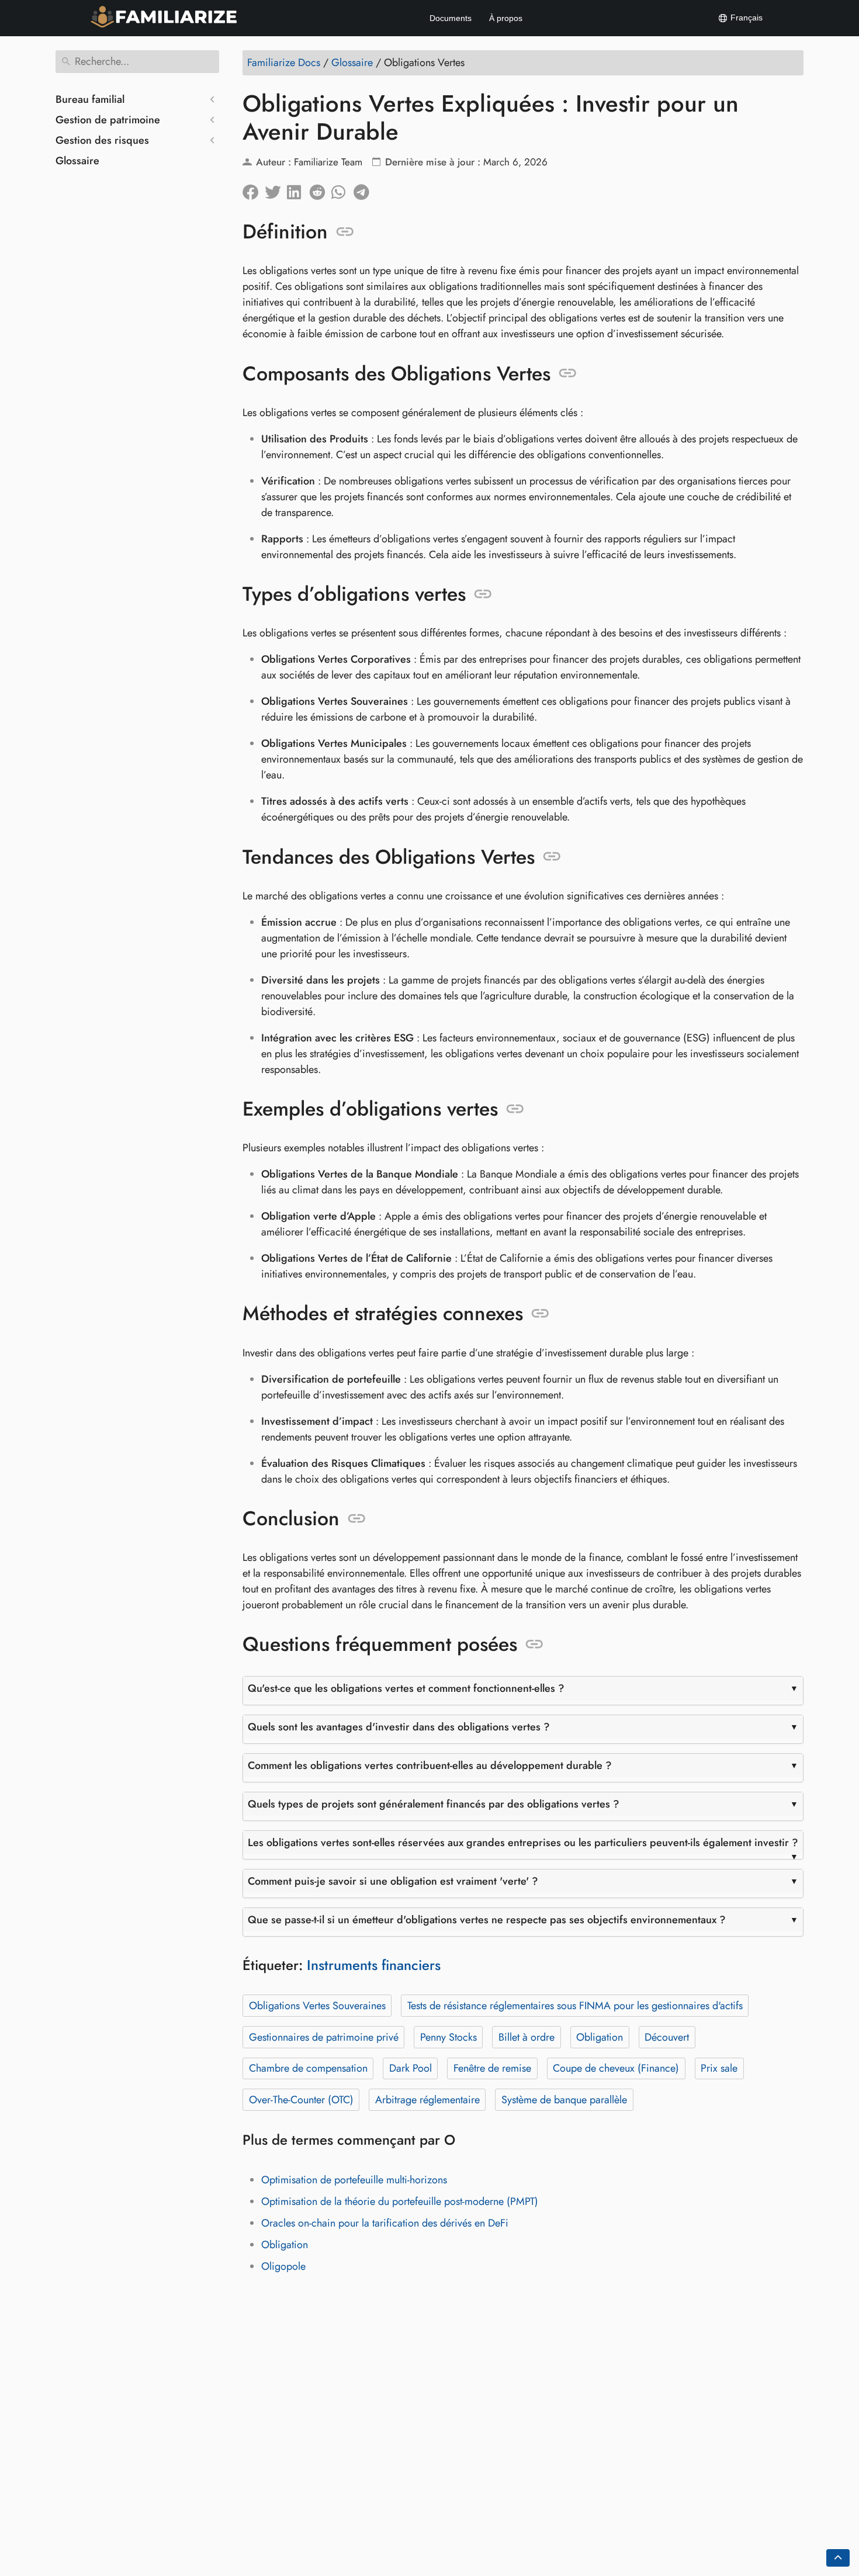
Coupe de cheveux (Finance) (616, 2068)
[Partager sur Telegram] (365, 189)
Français (745, 18)
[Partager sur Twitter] (276, 189)
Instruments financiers (374, 1965)
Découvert (667, 2037)
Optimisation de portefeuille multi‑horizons (354, 2180)
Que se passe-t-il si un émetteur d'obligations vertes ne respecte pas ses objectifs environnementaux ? (487, 1920)
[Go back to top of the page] (838, 2558)
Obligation (600, 2037)
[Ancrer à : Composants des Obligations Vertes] (568, 373)
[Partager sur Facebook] (254, 189)
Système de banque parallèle (564, 2100)
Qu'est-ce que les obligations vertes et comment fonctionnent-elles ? (406, 1688)
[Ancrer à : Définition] (345, 232)
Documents (451, 18)
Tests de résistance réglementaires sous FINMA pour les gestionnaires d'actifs (575, 2006)
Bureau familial (90, 99)
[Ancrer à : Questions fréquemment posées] (534, 1644)
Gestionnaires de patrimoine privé (324, 2037)
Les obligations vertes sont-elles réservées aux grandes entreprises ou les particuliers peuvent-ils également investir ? (523, 1843)
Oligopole (283, 2266)
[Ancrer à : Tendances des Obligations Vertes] (552, 857)
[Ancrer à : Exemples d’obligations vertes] (515, 1109)
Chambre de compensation (308, 2068)
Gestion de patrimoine (108, 120)
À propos (506, 18)
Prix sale (719, 2068)
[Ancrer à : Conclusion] (357, 1519)
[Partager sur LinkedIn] (298, 189)
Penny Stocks (448, 2037)
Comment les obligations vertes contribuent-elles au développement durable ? (430, 1765)
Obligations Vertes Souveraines (317, 2006)
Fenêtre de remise (492, 2068)
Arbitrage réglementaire (427, 2100)
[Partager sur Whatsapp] (342, 189)
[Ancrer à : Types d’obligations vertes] (483, 594)
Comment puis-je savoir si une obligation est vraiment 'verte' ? (393, 1881)
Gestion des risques (102, 140)
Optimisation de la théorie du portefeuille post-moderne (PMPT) (400, 2201)
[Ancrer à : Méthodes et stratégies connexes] (540, 1314)
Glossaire (77, 161)
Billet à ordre (527, 2037)
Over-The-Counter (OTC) (301, 2100)
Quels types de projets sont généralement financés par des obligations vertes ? (434, 1804)
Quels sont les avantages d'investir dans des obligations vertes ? (399, 1727)
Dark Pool (411, 2068)
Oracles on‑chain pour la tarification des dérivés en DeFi (385, 2223)
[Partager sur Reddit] (320, 189)
